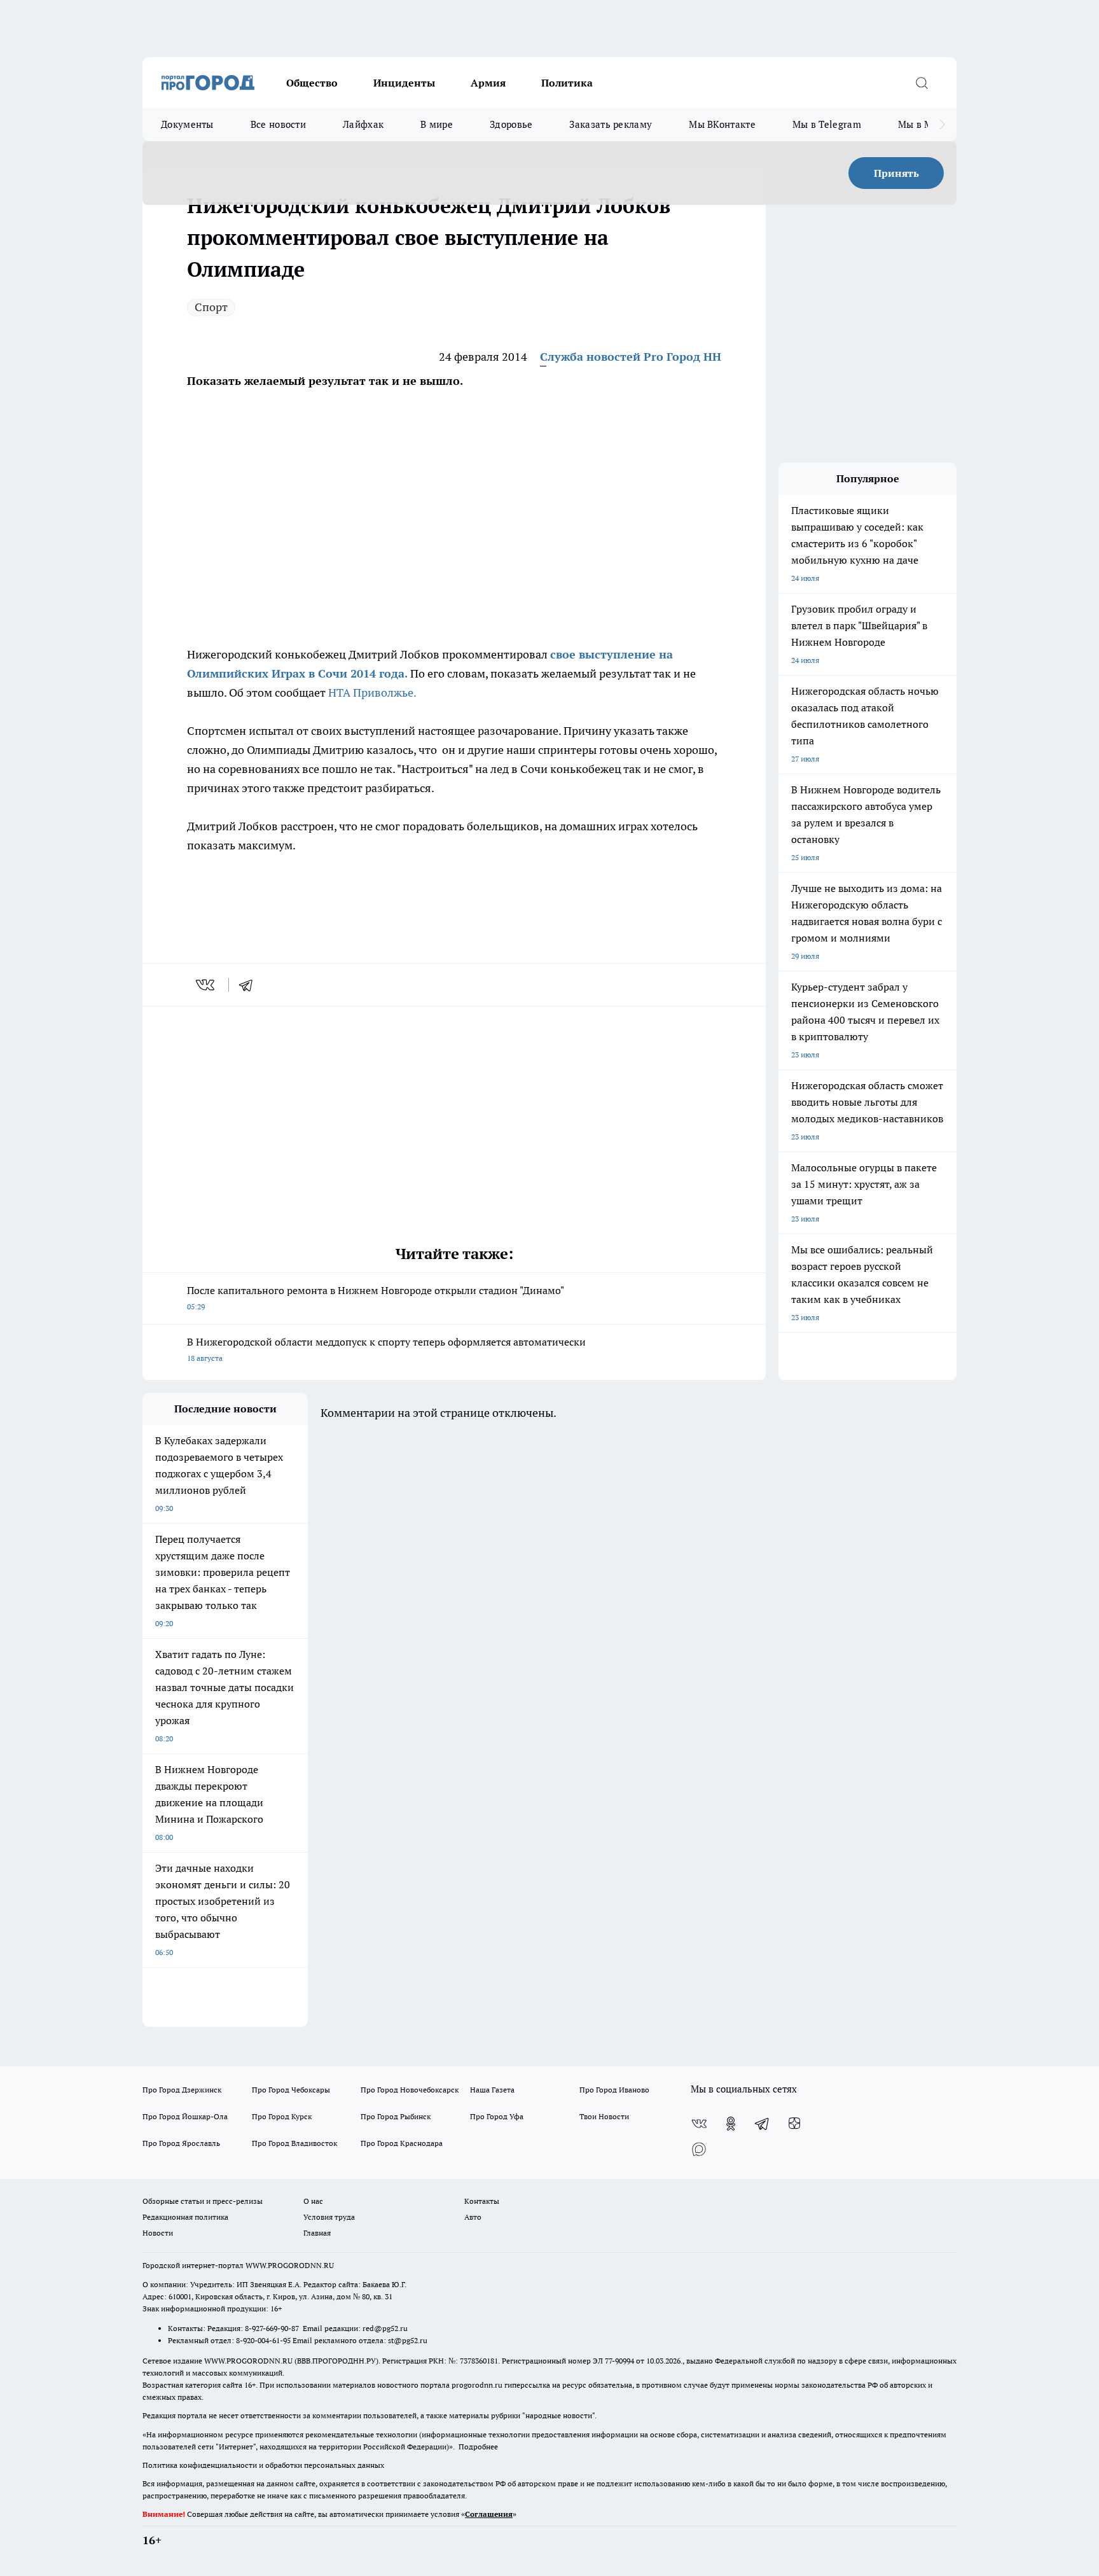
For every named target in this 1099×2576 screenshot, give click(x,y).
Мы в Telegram (827, 124)
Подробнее (478, 2447)
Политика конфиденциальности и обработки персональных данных (263, 2465)
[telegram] (250, 985)
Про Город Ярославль (181, 2143)
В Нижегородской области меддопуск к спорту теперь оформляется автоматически (386, 1349)
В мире (437, 124)
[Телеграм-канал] (763, 2124)
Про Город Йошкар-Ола (185, 2116)
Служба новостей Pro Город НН (631, 357)
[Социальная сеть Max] (699, 2149)
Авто (473, 2217)
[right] (942, 125)
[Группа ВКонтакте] (699, 2124)
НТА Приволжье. (372, 693)
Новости (158, 2233)
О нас (313, 2201)
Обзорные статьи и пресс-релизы (203, 2201)
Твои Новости (604, 2116)
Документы (187, 124)
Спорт (211, 307)
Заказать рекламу (611, 124)
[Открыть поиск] (922, 83)
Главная (317, 2233)
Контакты (482, 2201)
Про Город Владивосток (294, 2143)
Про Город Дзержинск (182, 2090)
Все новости (278, 124)
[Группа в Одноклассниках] (731, 2124)
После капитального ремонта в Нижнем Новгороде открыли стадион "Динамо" (376, 1298)
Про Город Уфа (497, 2116)
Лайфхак (363, 124)
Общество (312, 83)
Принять (896, 173)
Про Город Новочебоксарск (410, 2090)
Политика (567, 83)
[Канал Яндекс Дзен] (794, 2124)
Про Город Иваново (614, 2090)
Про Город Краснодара (402, 2143)
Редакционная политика (185, 2217)
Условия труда (329, 2217)
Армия (488, 83)
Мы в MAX (922, 124)
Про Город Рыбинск (396, 2116)
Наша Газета (492, 2090)
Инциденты (404, 83)
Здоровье (511, 124)
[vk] (206, 985)
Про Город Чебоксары (291, 2090)
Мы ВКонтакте (722, 124)
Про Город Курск (282, 2116)
